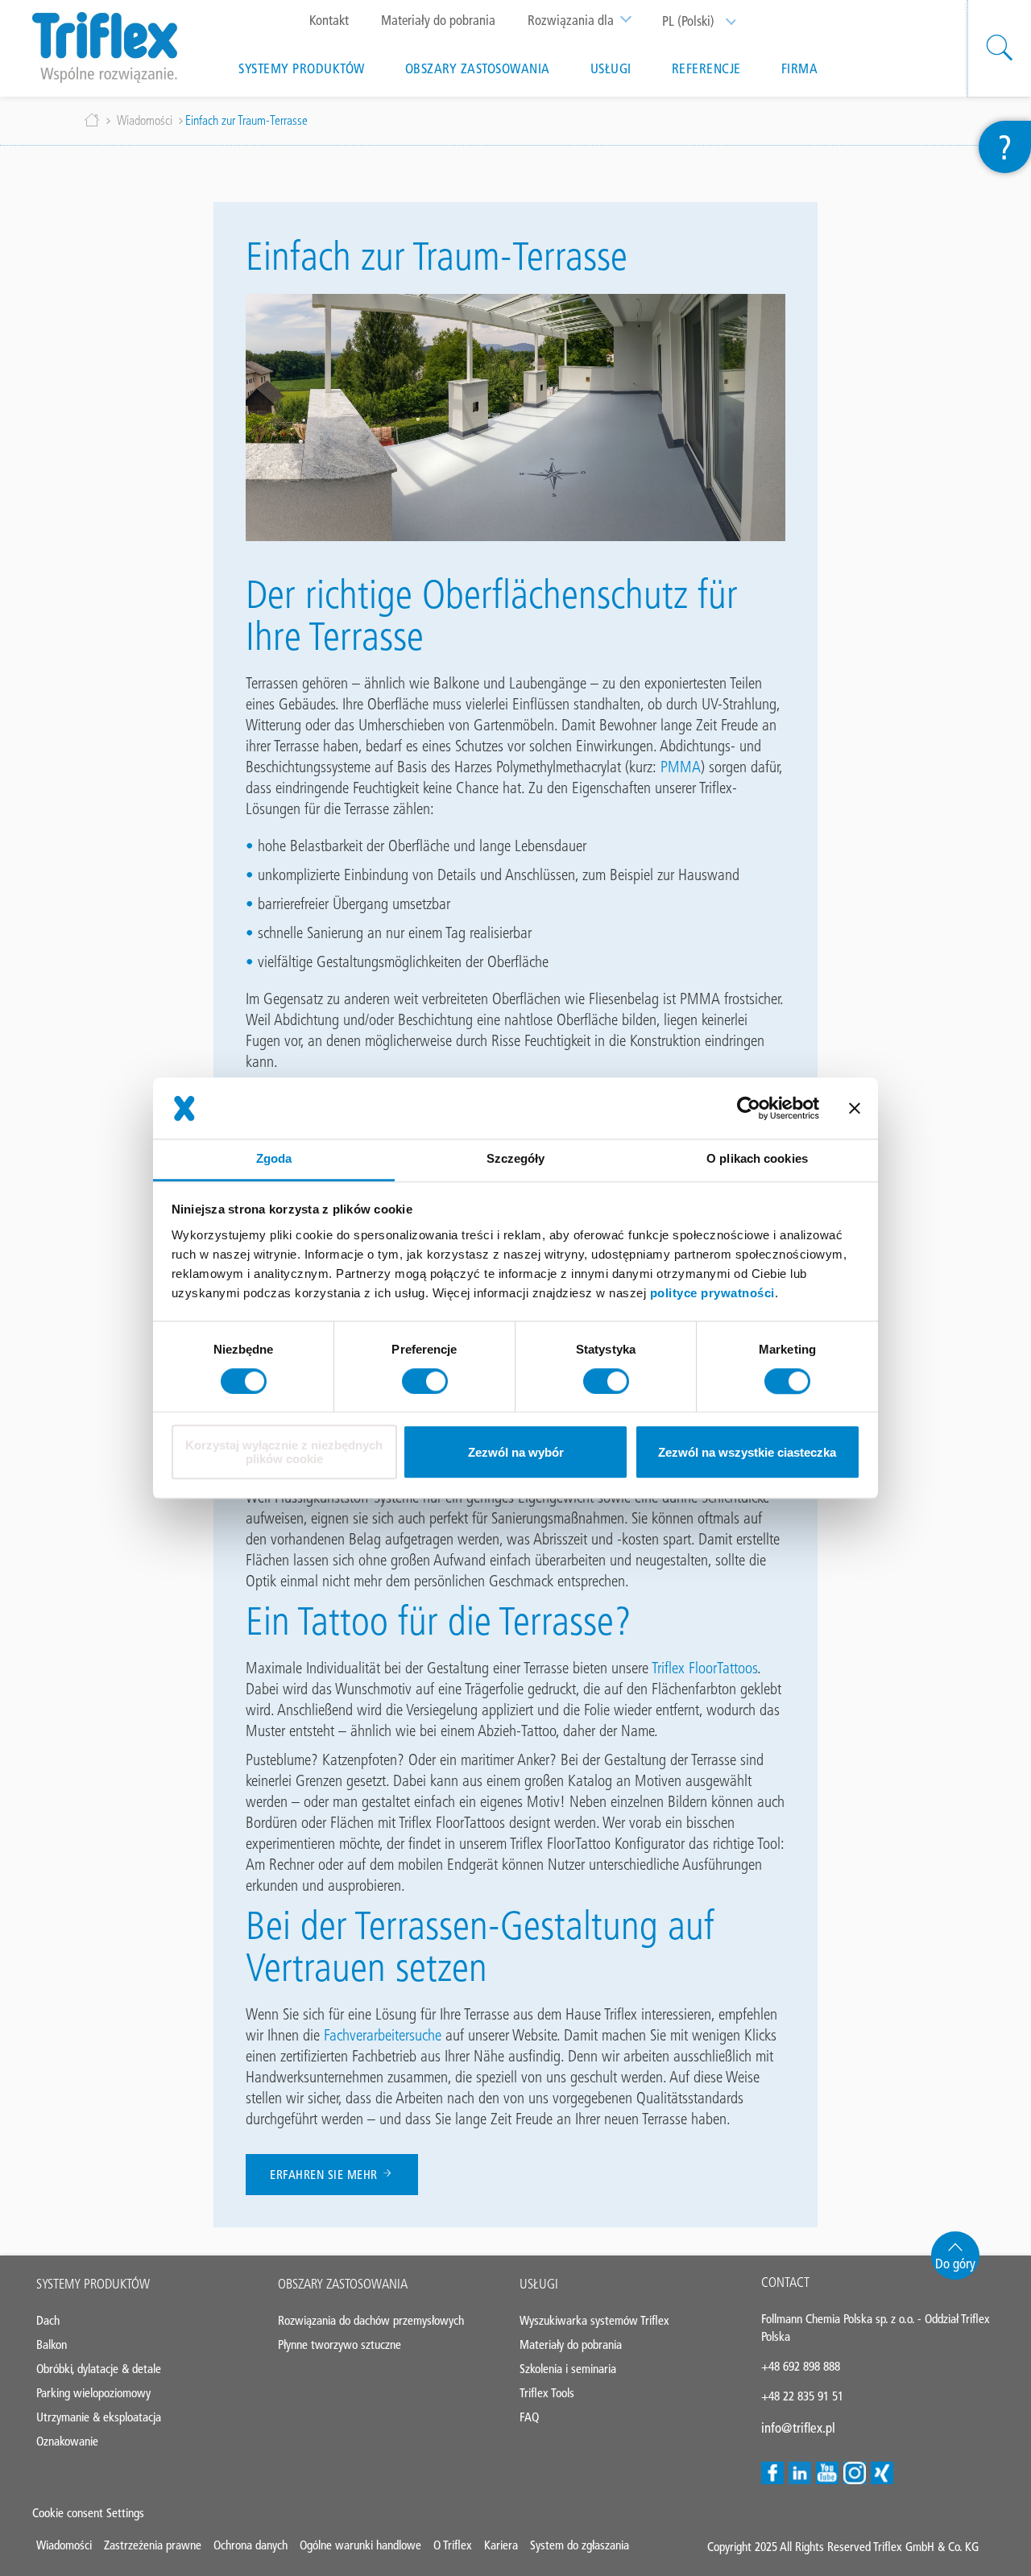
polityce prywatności (712, 1293)
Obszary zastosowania (478, 68)
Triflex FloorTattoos (704, 1668)
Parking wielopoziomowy (93, 2393)
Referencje (706, 68)
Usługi (611, 68)
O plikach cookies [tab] (757, 1159)
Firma (800, 68)
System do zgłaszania (580, 2545)
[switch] (425, 1381)
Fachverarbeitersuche (385, 2035)
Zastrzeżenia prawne (153, 2545)
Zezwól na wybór (516, 1452)
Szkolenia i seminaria (568, 2369)
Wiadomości (145, 120)
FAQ (529, 2417)
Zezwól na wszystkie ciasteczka (747, 1452)
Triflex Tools (547, 2393)
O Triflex (453, 2545)
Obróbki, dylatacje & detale (99, 2369)
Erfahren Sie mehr (325, 2175)
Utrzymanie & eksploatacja (99, 2417)
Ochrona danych (251, 2545)
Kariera (501, 2545)
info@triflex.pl (798, 2428)
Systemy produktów (302, 68)
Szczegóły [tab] (516, 1159)
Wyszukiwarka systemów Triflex (594, 2320)
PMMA (681, 767)
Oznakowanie (67, 2441)
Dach (48, 2320)
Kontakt (329, 20)
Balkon (52, 2344)
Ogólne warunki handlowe (360, 2545)
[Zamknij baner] (855, 1108)
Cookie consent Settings (88, 2513)
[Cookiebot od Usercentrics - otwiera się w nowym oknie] (749, 1108)
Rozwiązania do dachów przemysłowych (371, 2320)
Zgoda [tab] (274, 1159)
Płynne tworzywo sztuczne (340, 2344)
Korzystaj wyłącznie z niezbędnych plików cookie (284, 1453)
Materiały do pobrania (438, 20)
